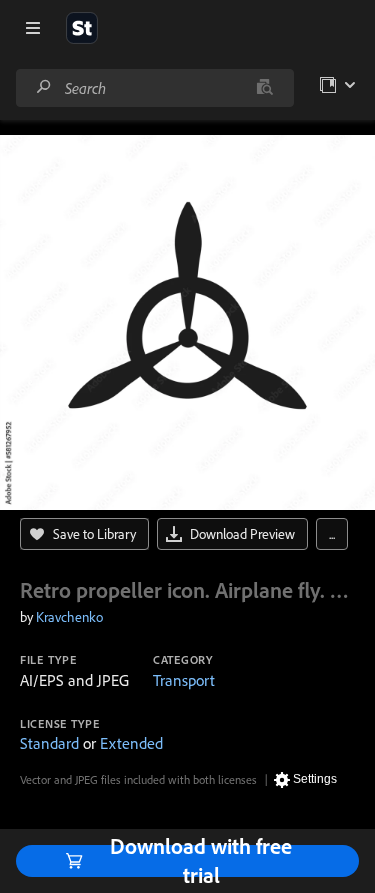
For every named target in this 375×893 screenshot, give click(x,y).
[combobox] (154, 88)
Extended (131, 743)
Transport (184, 680)
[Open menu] (33, 28)
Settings (315, 779)
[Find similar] (264, 88)
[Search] (44, 87)
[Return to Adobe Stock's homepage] (82, 28)
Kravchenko (69, 617)
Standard (49, 743)
